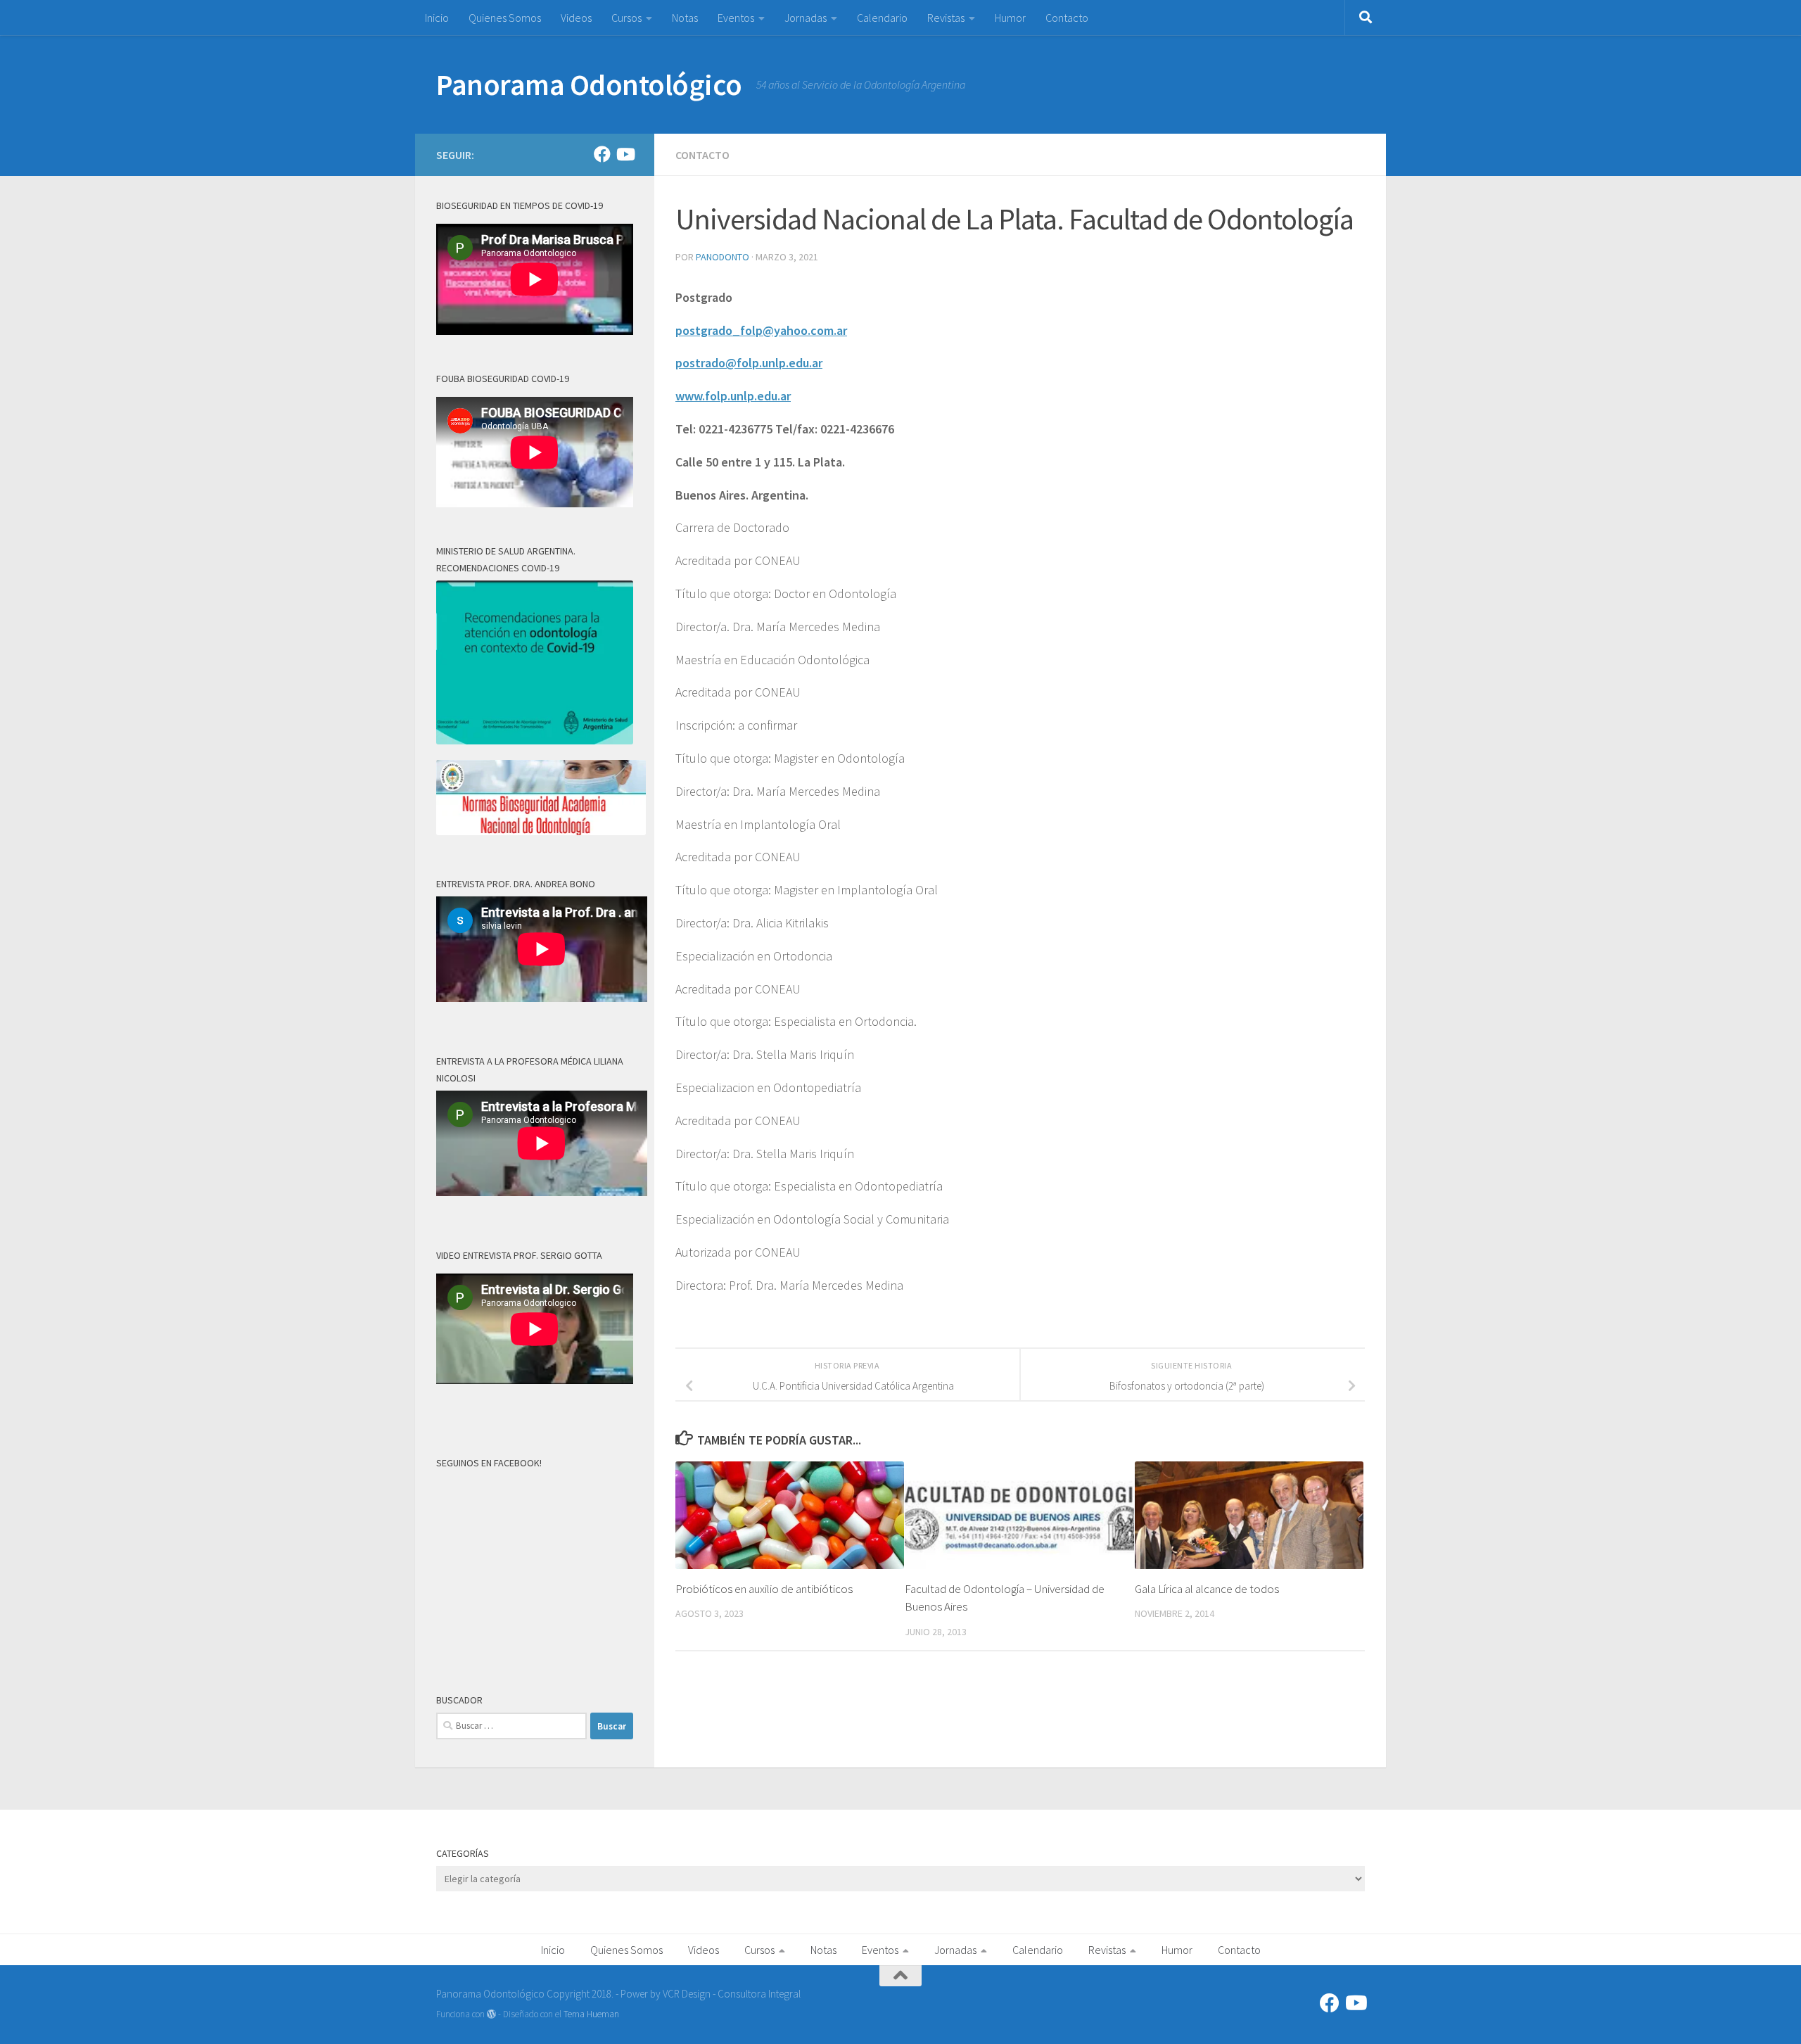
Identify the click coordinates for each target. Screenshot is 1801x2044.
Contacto (1067, 18)
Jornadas (806, 18)
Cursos (626, 18)
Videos (576, 18)
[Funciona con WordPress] (491, 2014)
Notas (685, 18)
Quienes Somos (505, 18)
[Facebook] (602, 154)
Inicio (437, 18)
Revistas (946, 18)
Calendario (882, 18)
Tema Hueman (591, 2014)
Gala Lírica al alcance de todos (1207, 1589)
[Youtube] (625, 154)
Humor (1010, 18)
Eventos (736, 18)
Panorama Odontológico (589, 84)
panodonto (723, 257)
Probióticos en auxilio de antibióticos (764, 1589)
